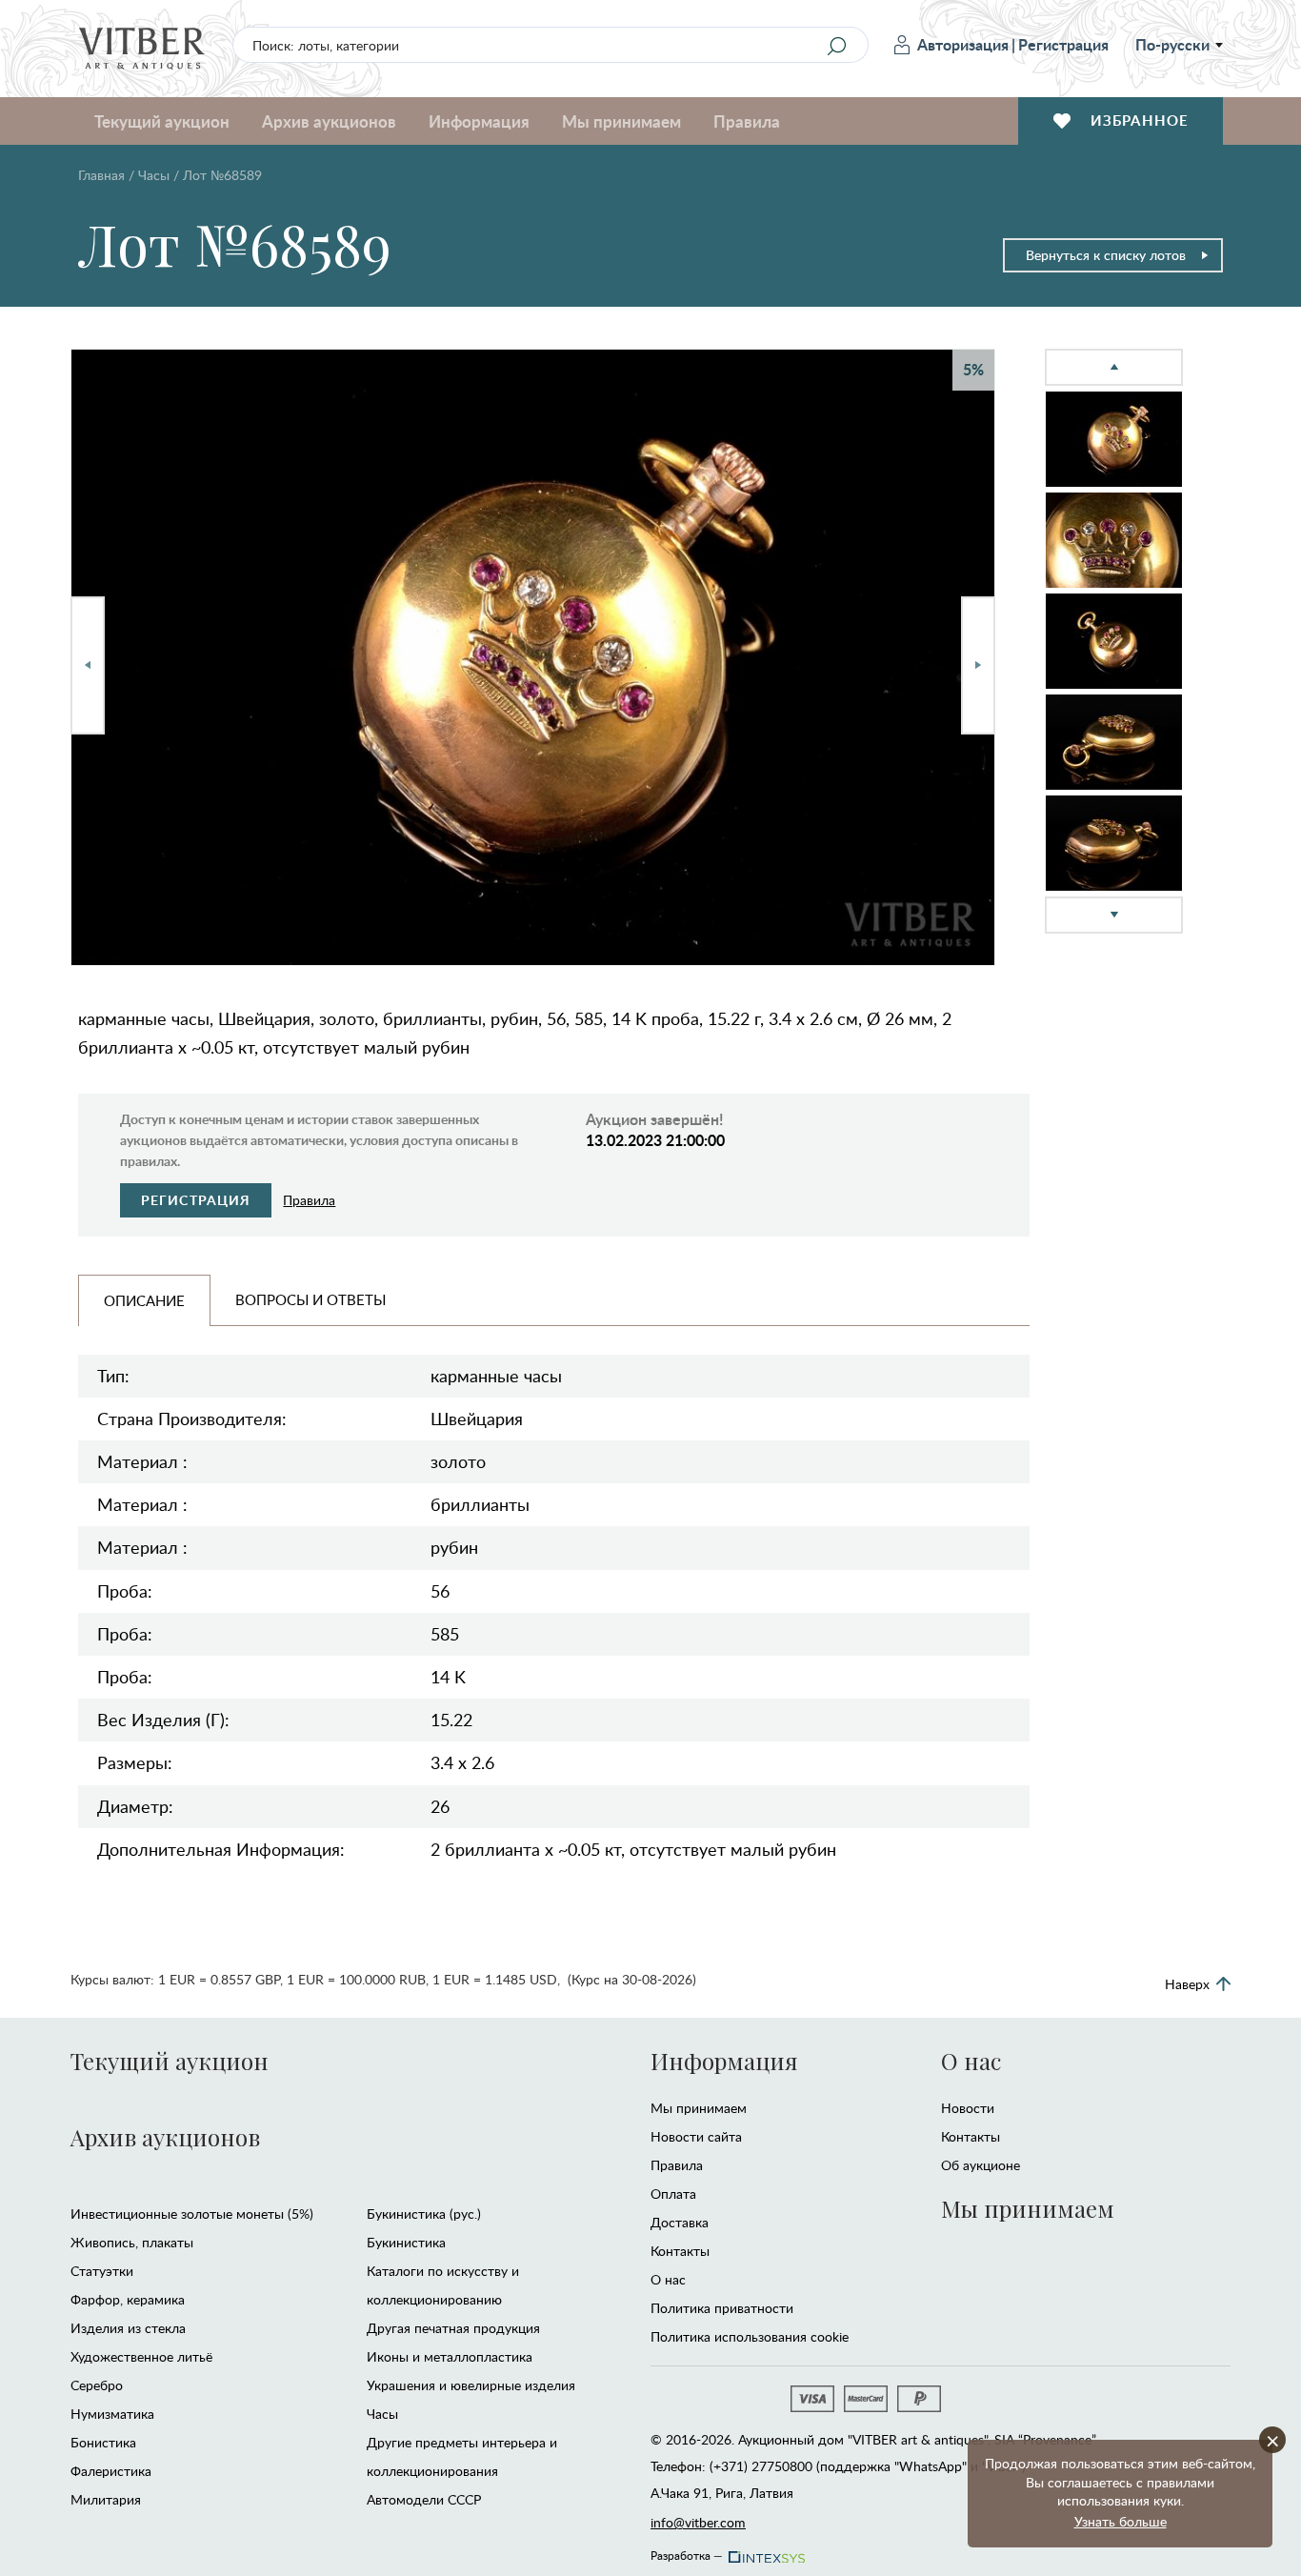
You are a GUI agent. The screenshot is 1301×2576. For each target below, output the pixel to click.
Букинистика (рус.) (424, 2214)
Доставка (680, 2222)
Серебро (97, 2385)
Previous (88, 665)
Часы (154, 175)
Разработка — (687, 2552)
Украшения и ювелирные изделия (471, 2385)
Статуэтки (102, 2271)
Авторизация (963, 44)
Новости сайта (696, 2136)
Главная (101, 175)
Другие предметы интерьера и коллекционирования (462, 2456)
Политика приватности (722, 2308)
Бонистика (103, 2442)
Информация (724, 2061)
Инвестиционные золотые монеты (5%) (192, 2214)
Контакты (680, 2251)
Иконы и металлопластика (450, 2356)
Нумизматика (112, 2414)
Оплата (673, 2194)
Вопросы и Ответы (310, 1299)
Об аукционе (981, 2165)
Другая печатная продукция (453, 2328)
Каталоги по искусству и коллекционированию (443, 2285)
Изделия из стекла (128, 2328)
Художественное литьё (141, 2356)
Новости (968, 2108)
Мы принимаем (699, 2108)
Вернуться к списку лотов (1106, 255)
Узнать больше (1121, 2521)
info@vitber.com (698, 2522)
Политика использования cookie (750, 2336)
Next (978, 665)
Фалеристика (111, 2471)
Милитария (106, 2499)
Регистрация (1063, 44)
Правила (747, 121)
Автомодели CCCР (424, 2499)
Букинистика (406, 2242)
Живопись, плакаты (132, 2242)
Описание (144, 1300)
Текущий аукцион (170, 2061)
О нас (668, 2279)
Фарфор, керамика (128, 2299)
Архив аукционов (165, 2137)
